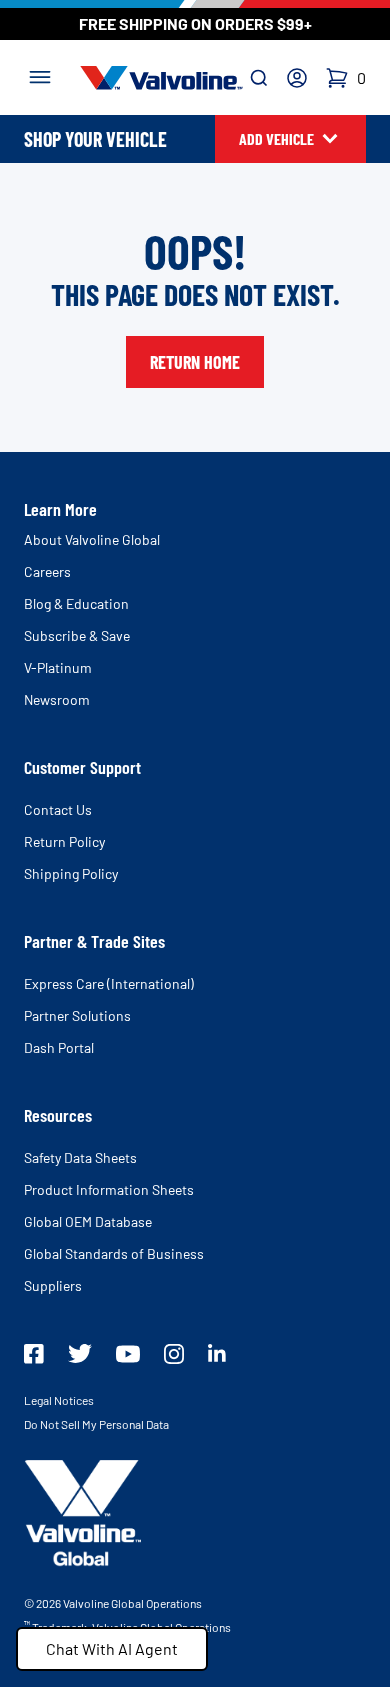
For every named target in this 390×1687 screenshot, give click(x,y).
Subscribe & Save (77, 635)
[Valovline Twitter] (80, 1353)
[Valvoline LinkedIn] (217, 1353)
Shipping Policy (71, 873)
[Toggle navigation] (40, 75)
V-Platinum (58, 667)
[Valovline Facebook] (34, 1354)
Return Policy (64, 841)
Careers (47, 571)
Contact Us (58, 809)
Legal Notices (59, 1400)
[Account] (297, 78)
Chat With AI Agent (112, 1648)
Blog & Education (76, 603)
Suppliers (53, 1285)
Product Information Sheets (109, 1189)
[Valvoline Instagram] (174, 1354)
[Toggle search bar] (259, 78)
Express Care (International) (109, 983)
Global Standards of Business (114, 1253)
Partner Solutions (77, 1015)
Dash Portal (59, 1047)
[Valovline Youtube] (128, 1354)
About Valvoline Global (92, 539)
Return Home (195, 362)
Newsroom (57, 699)
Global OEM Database (88, 1221)
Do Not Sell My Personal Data (96, 1424)
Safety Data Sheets (80, 1157)
